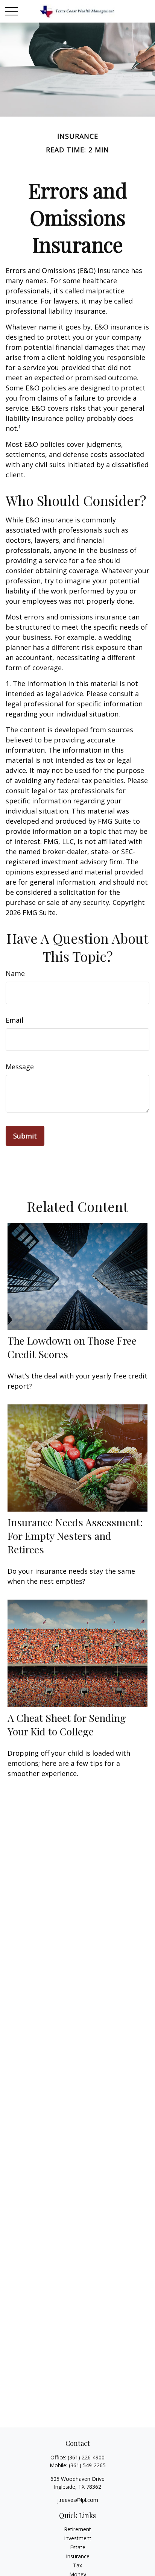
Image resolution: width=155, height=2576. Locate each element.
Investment (78, 2538)
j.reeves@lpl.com (78, 2500)
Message (20, 1067)
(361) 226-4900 (86, 2457)
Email (14, 1020)
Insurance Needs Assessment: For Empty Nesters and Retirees (75, 1536)
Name (15, 973)
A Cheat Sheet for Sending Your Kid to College (67, 1724)
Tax (77, 2565)
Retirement (77, 2529)
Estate (78, 2547)
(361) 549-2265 (87, 2465)
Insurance (78, 2556)
